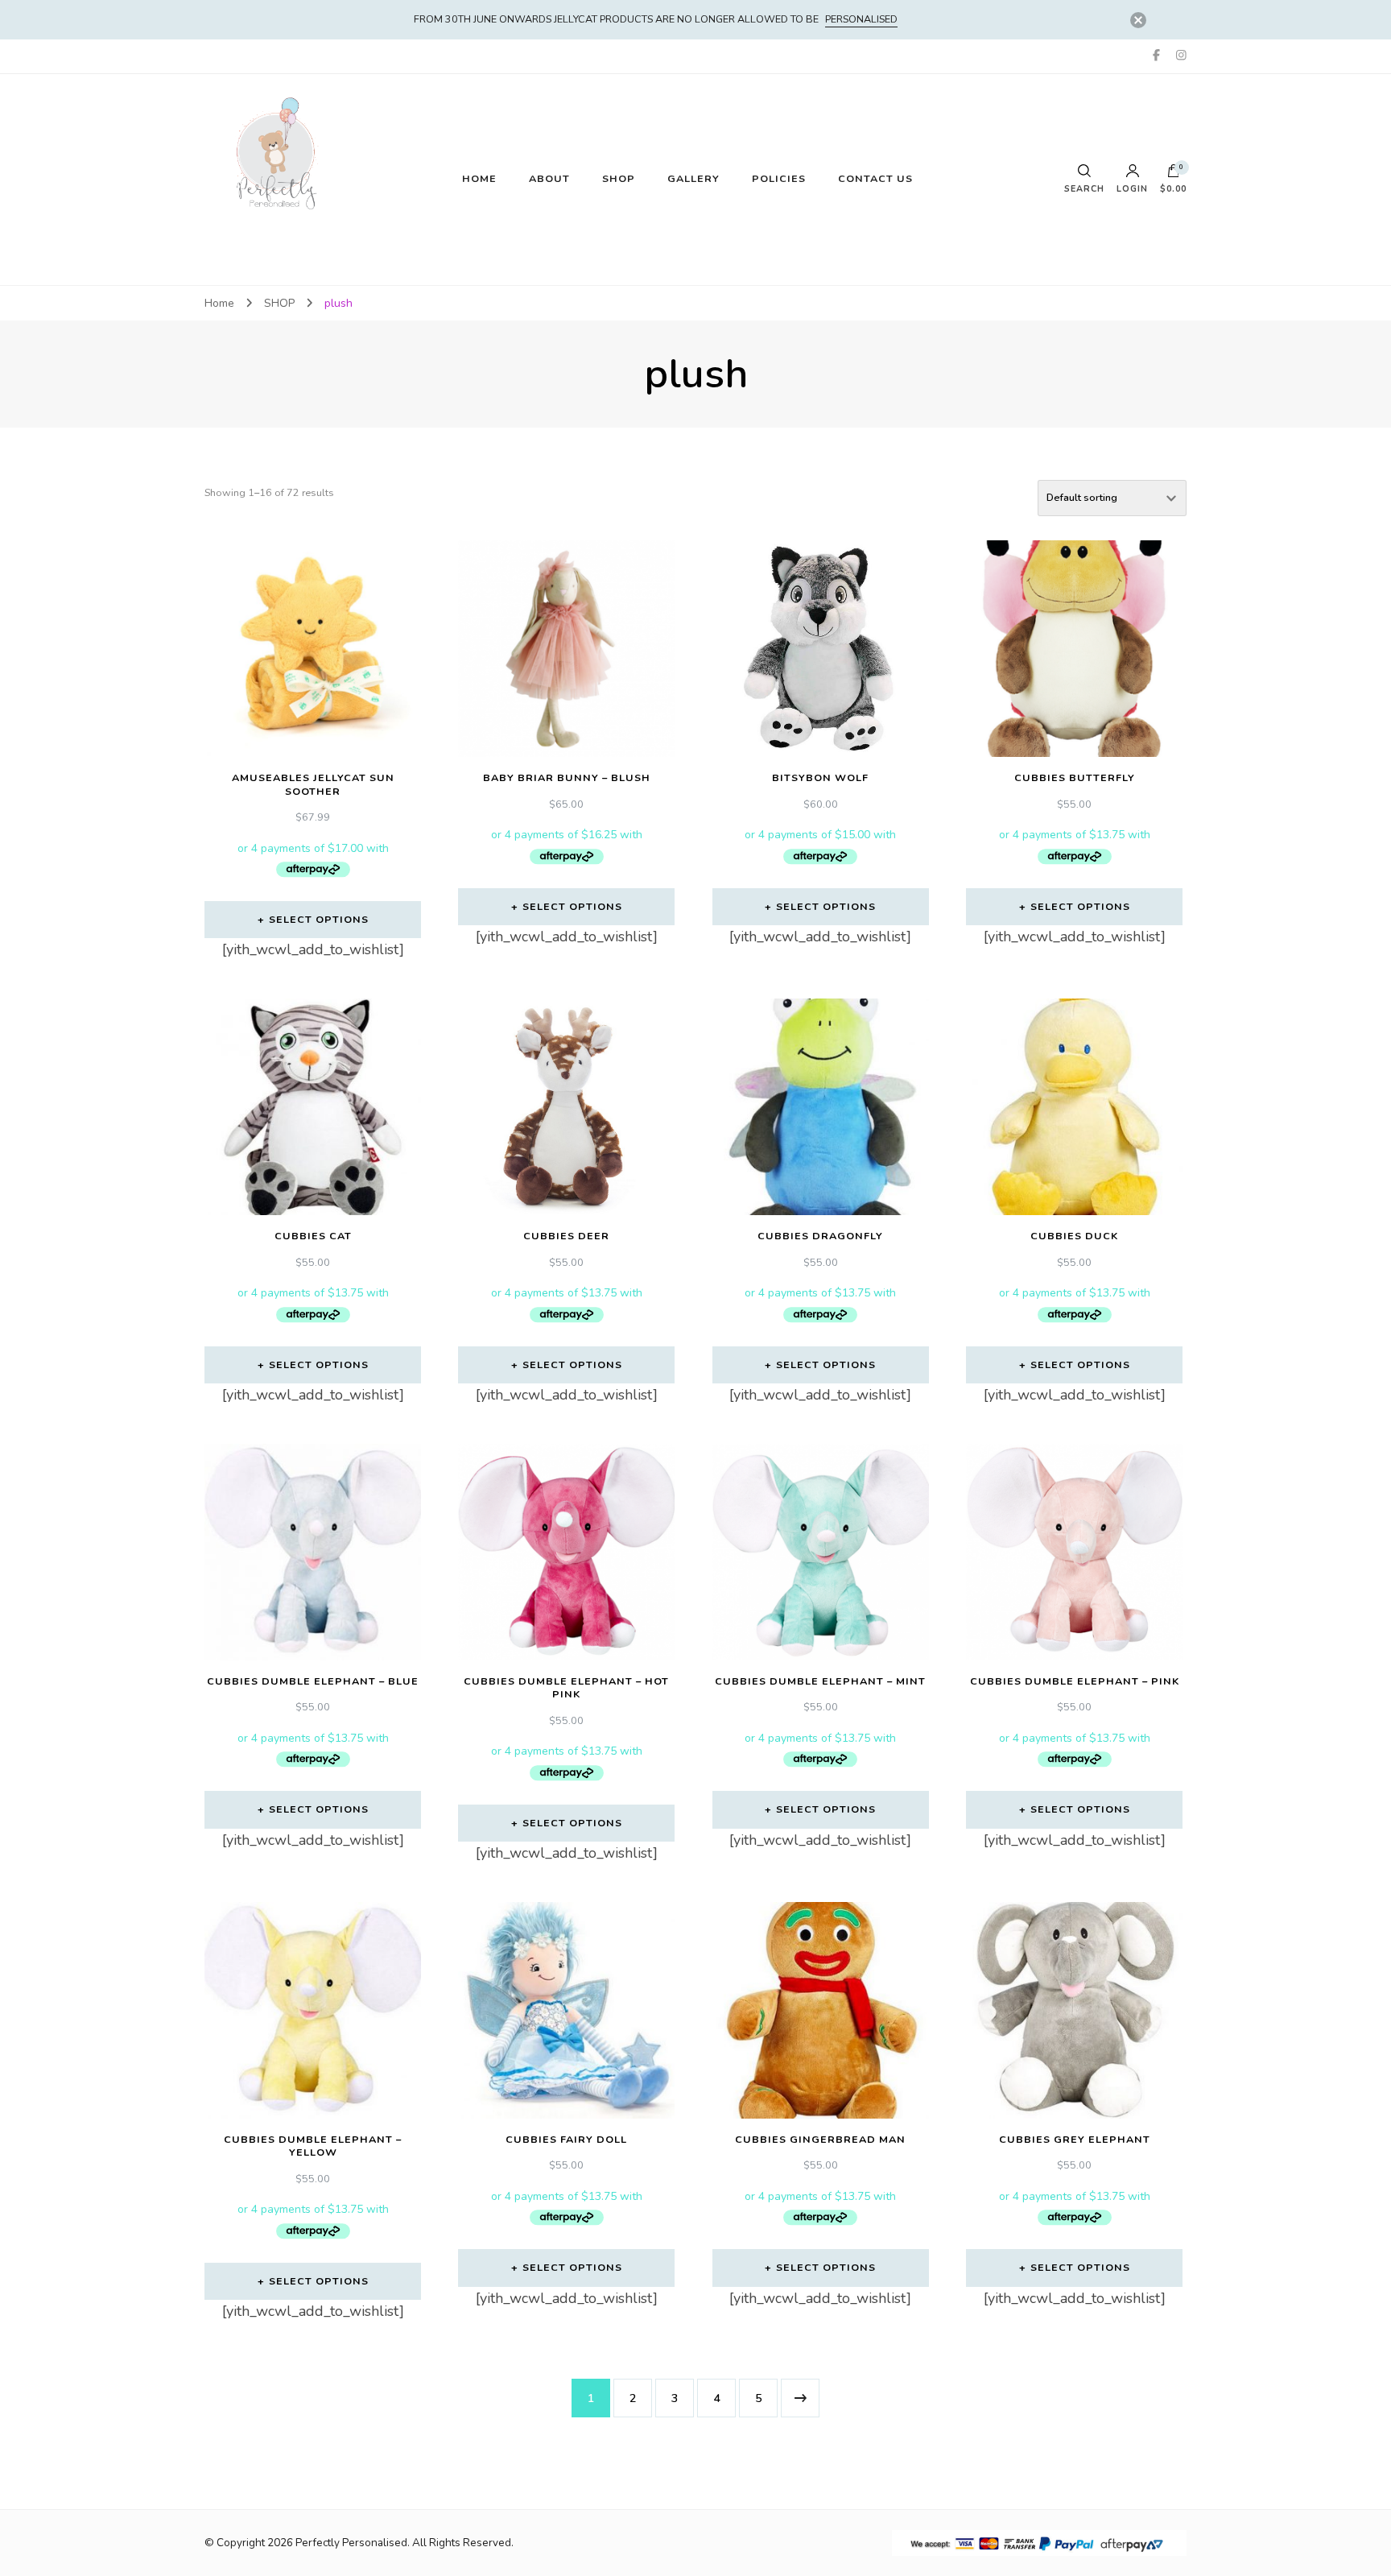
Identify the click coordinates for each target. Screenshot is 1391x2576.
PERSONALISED (861, 19)
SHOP (619, 178)
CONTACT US (875, 178)
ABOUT (549, 178)
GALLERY (693, 178)
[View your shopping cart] (1174, 175)
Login (1132, 188)
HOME (479, 178)
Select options (319, 919)
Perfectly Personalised (351, 2543)
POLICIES (779, 178)
